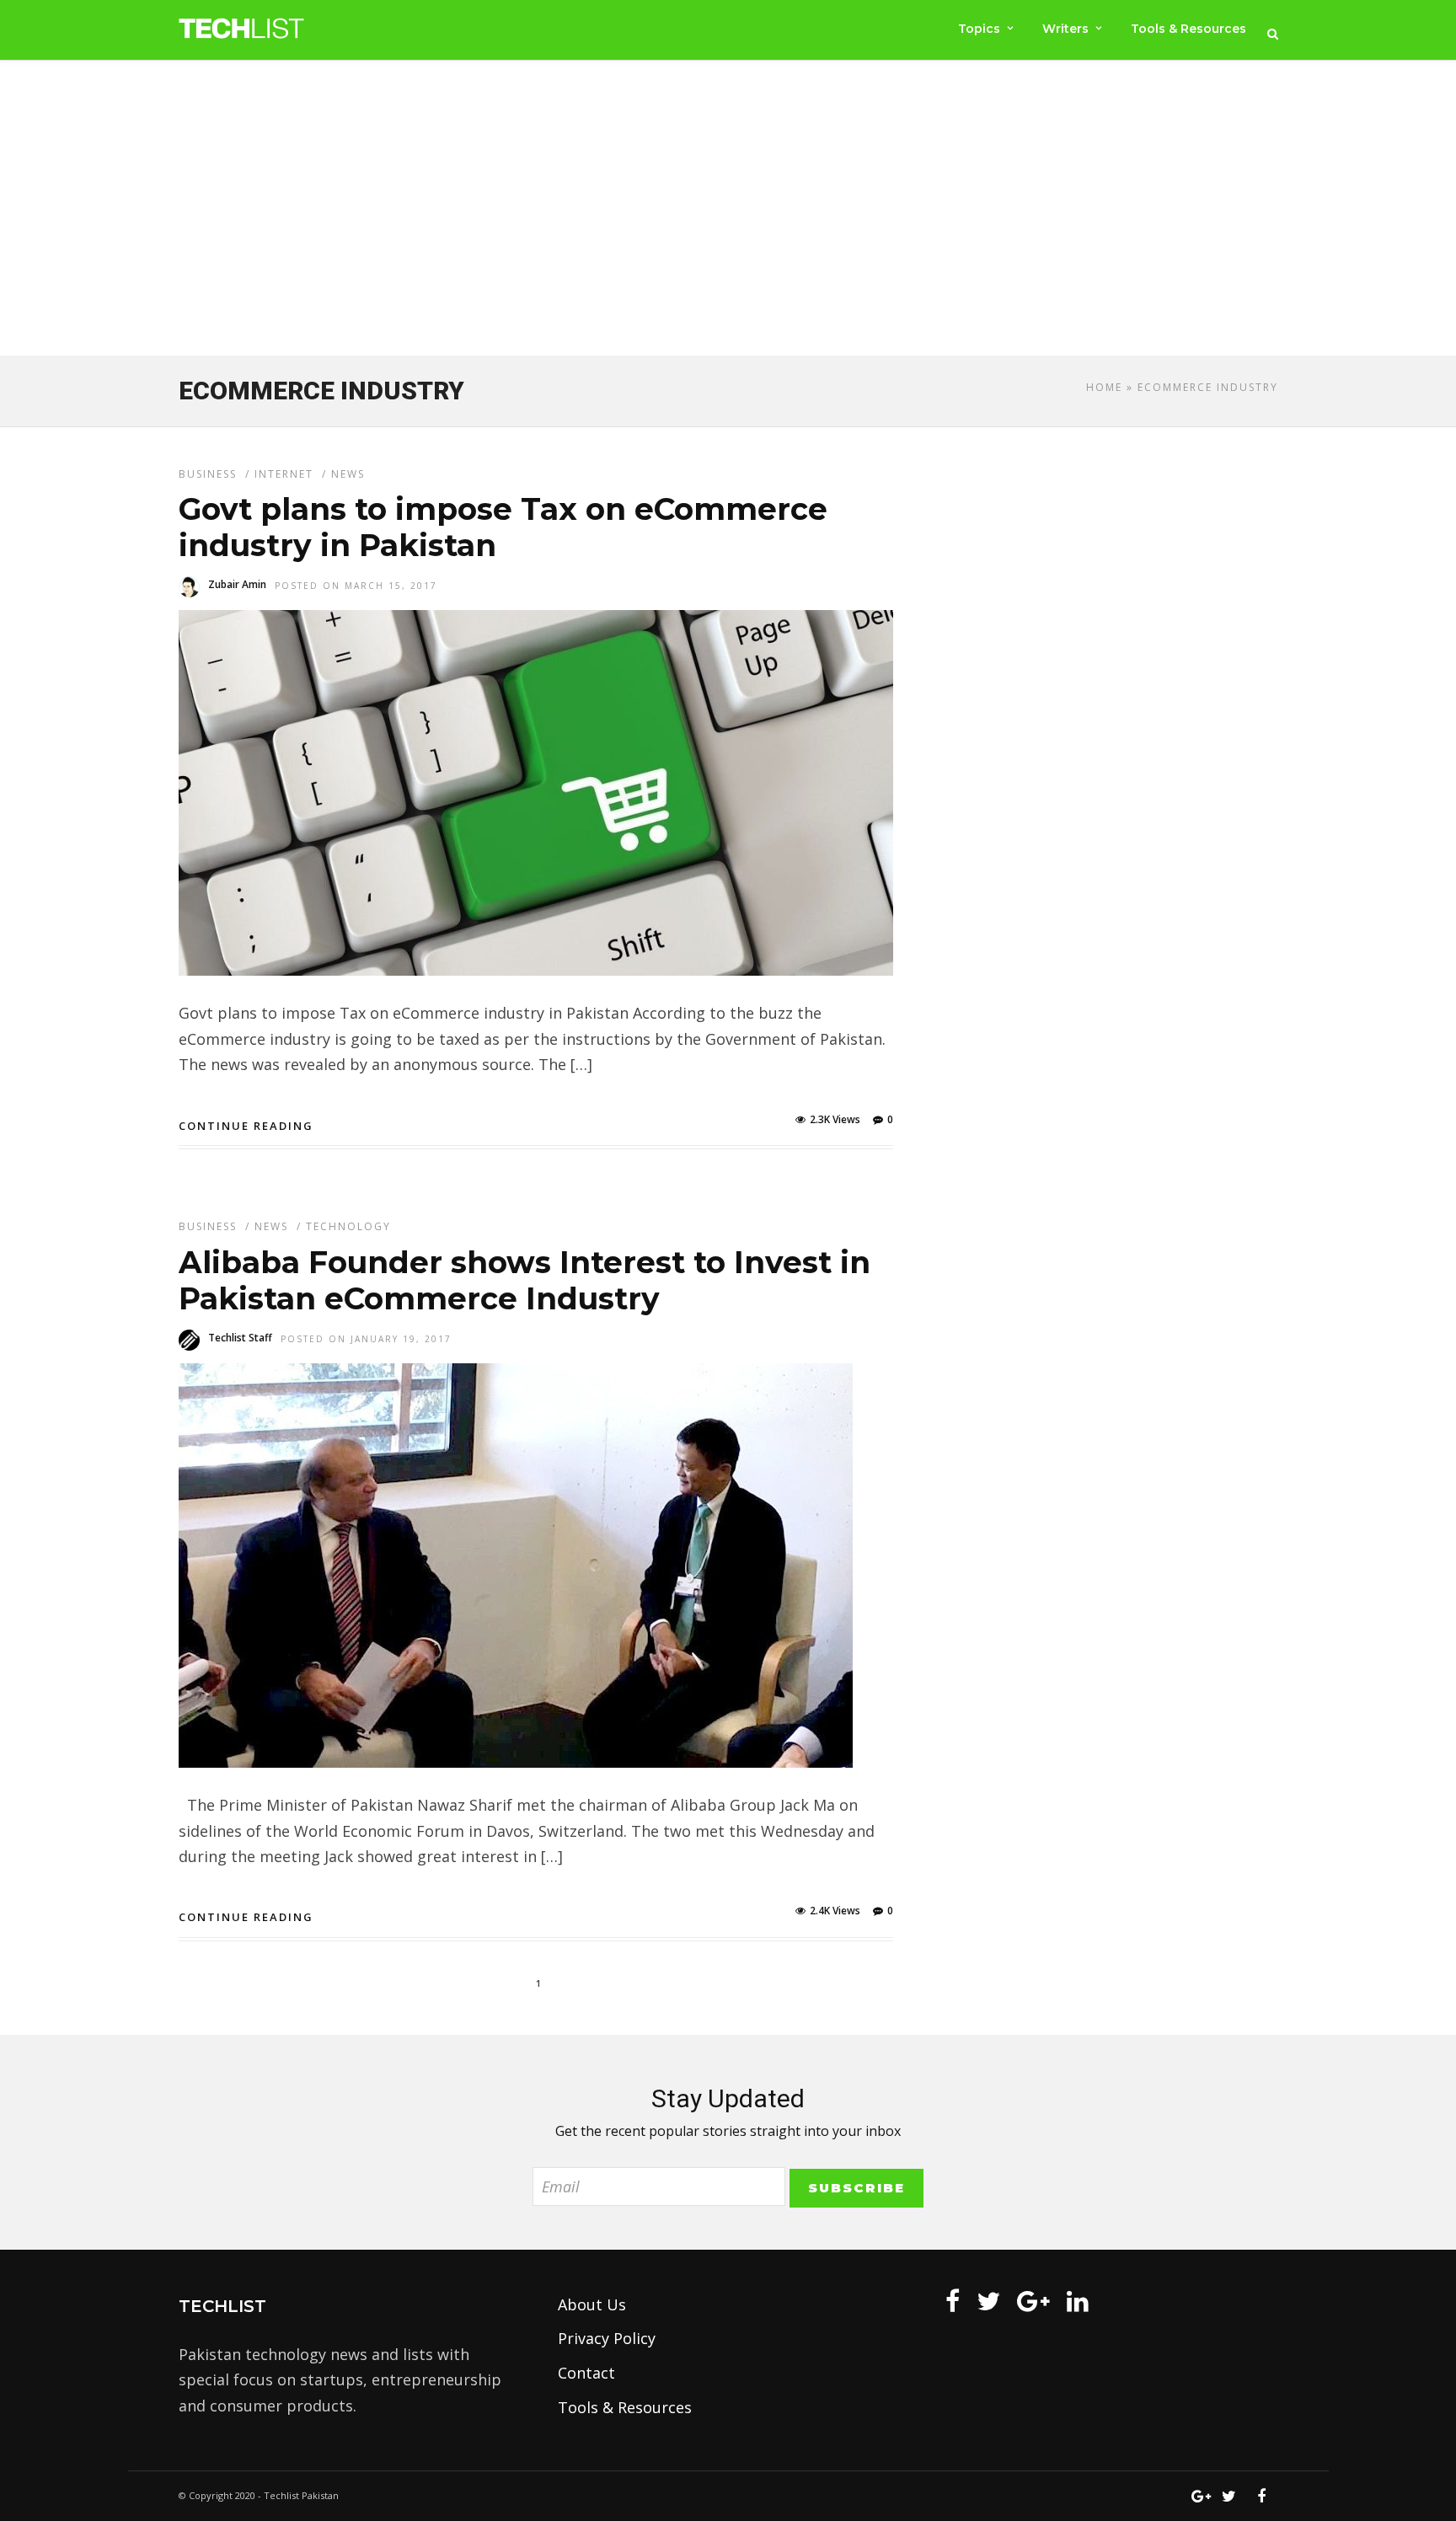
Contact (586, 2373)
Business (208, 474)
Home (1104, 387)
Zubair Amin (237, 584)
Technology (348, 1226)
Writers (1065, 29)
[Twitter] (988, 2301)
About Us (592, 2304)
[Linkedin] (1078, 2301)
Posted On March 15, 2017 (356, 586)
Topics (979, 29)
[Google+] (1033, 2301)
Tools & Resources (1188, 29)
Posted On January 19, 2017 (366, 1339)
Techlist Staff (240, 1338)
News (348, 474)
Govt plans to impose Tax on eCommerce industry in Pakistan (503, 527)
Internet (284, 474)
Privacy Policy (607, 2338)
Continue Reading (246, 1126)
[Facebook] (953, 2301)
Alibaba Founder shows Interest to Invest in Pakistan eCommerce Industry (525, 1280)
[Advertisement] (728, 211)
